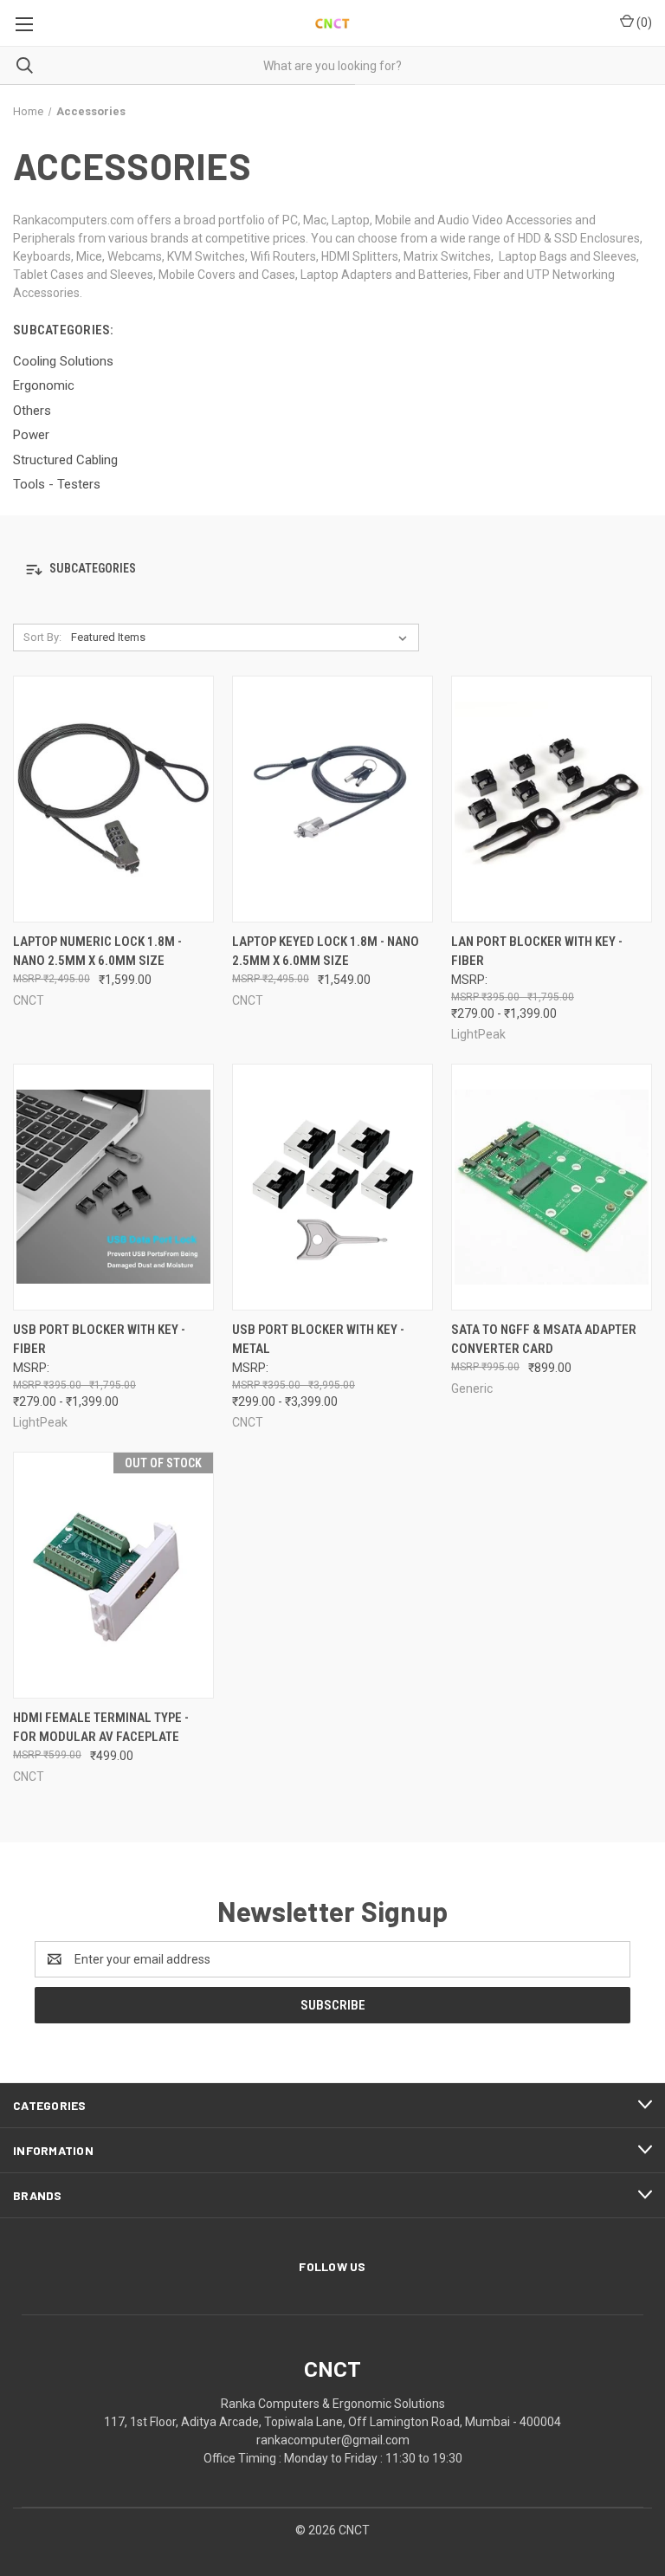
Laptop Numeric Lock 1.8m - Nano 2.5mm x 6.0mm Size (97, 951)
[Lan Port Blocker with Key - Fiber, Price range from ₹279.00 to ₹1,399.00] (552, 799)
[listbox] (242, 638)
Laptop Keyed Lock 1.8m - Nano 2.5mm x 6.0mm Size (326, 951)
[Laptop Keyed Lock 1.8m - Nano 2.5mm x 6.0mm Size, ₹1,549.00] (332, 799)
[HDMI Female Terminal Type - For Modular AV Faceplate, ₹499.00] (113, 1575)
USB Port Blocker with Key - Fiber (99, 1340)
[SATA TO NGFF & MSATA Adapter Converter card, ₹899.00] (552, 1187)
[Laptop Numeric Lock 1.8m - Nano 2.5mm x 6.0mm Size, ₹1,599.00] (113, 799)
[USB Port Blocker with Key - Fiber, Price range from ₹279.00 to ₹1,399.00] (113, 1187)
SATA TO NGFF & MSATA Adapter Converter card (544, 1340)
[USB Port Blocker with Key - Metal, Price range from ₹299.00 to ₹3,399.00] (332, 1187)
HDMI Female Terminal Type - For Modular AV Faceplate (101, 1728)
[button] (332, 570)
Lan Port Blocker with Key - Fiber (537, 951)
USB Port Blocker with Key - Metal (318, 1340)
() (643, 23)
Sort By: (42, 637)
